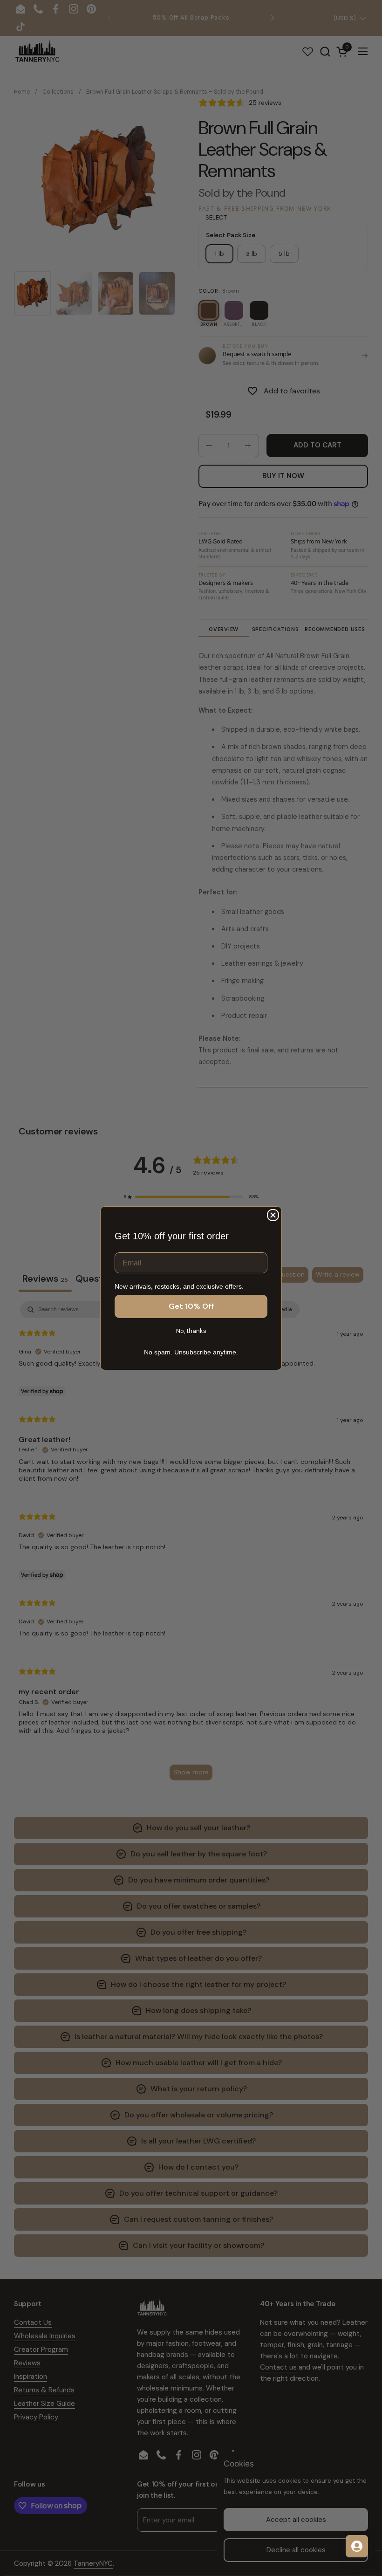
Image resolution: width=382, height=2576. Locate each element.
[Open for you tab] (357, 2546)
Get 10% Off (191, 1306)
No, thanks (191, 1331)
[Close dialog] (273, 1215)
